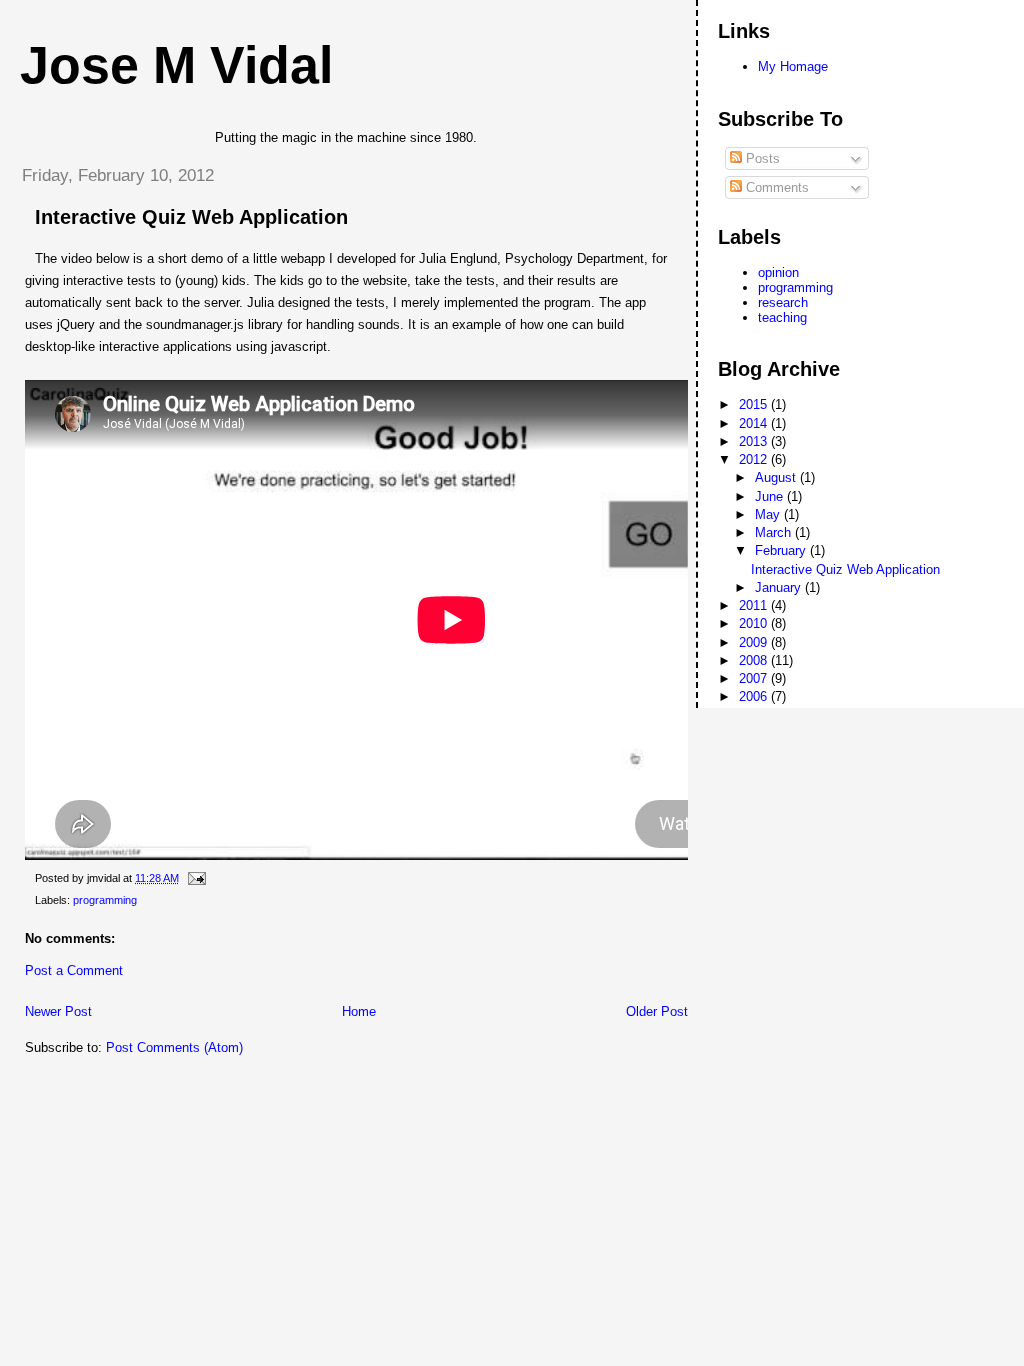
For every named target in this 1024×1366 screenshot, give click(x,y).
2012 (755, 459)
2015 (755, 404)
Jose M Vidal (176, 65)
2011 (755, 605)
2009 (755, 642)
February (782, 550)
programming (105, 900)
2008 (755, 660)
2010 (755, 623)
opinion (778, 272)
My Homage (793, 66)
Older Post (657, 1011)
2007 (755, 678)
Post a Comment (74, 970)
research (783, 302)
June (771, 496)
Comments (775, 187)
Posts (761, 158)
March (775, 532)
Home (359, 1011)
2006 (755, 696)
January (780, 587)
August (777, 477)
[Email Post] (194, 878)
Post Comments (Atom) (174, 1047)
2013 (755, 441)
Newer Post (58, 1011)
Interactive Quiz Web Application (191, 217)
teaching (782, 317)
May (769, 514)
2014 (755, 423)
